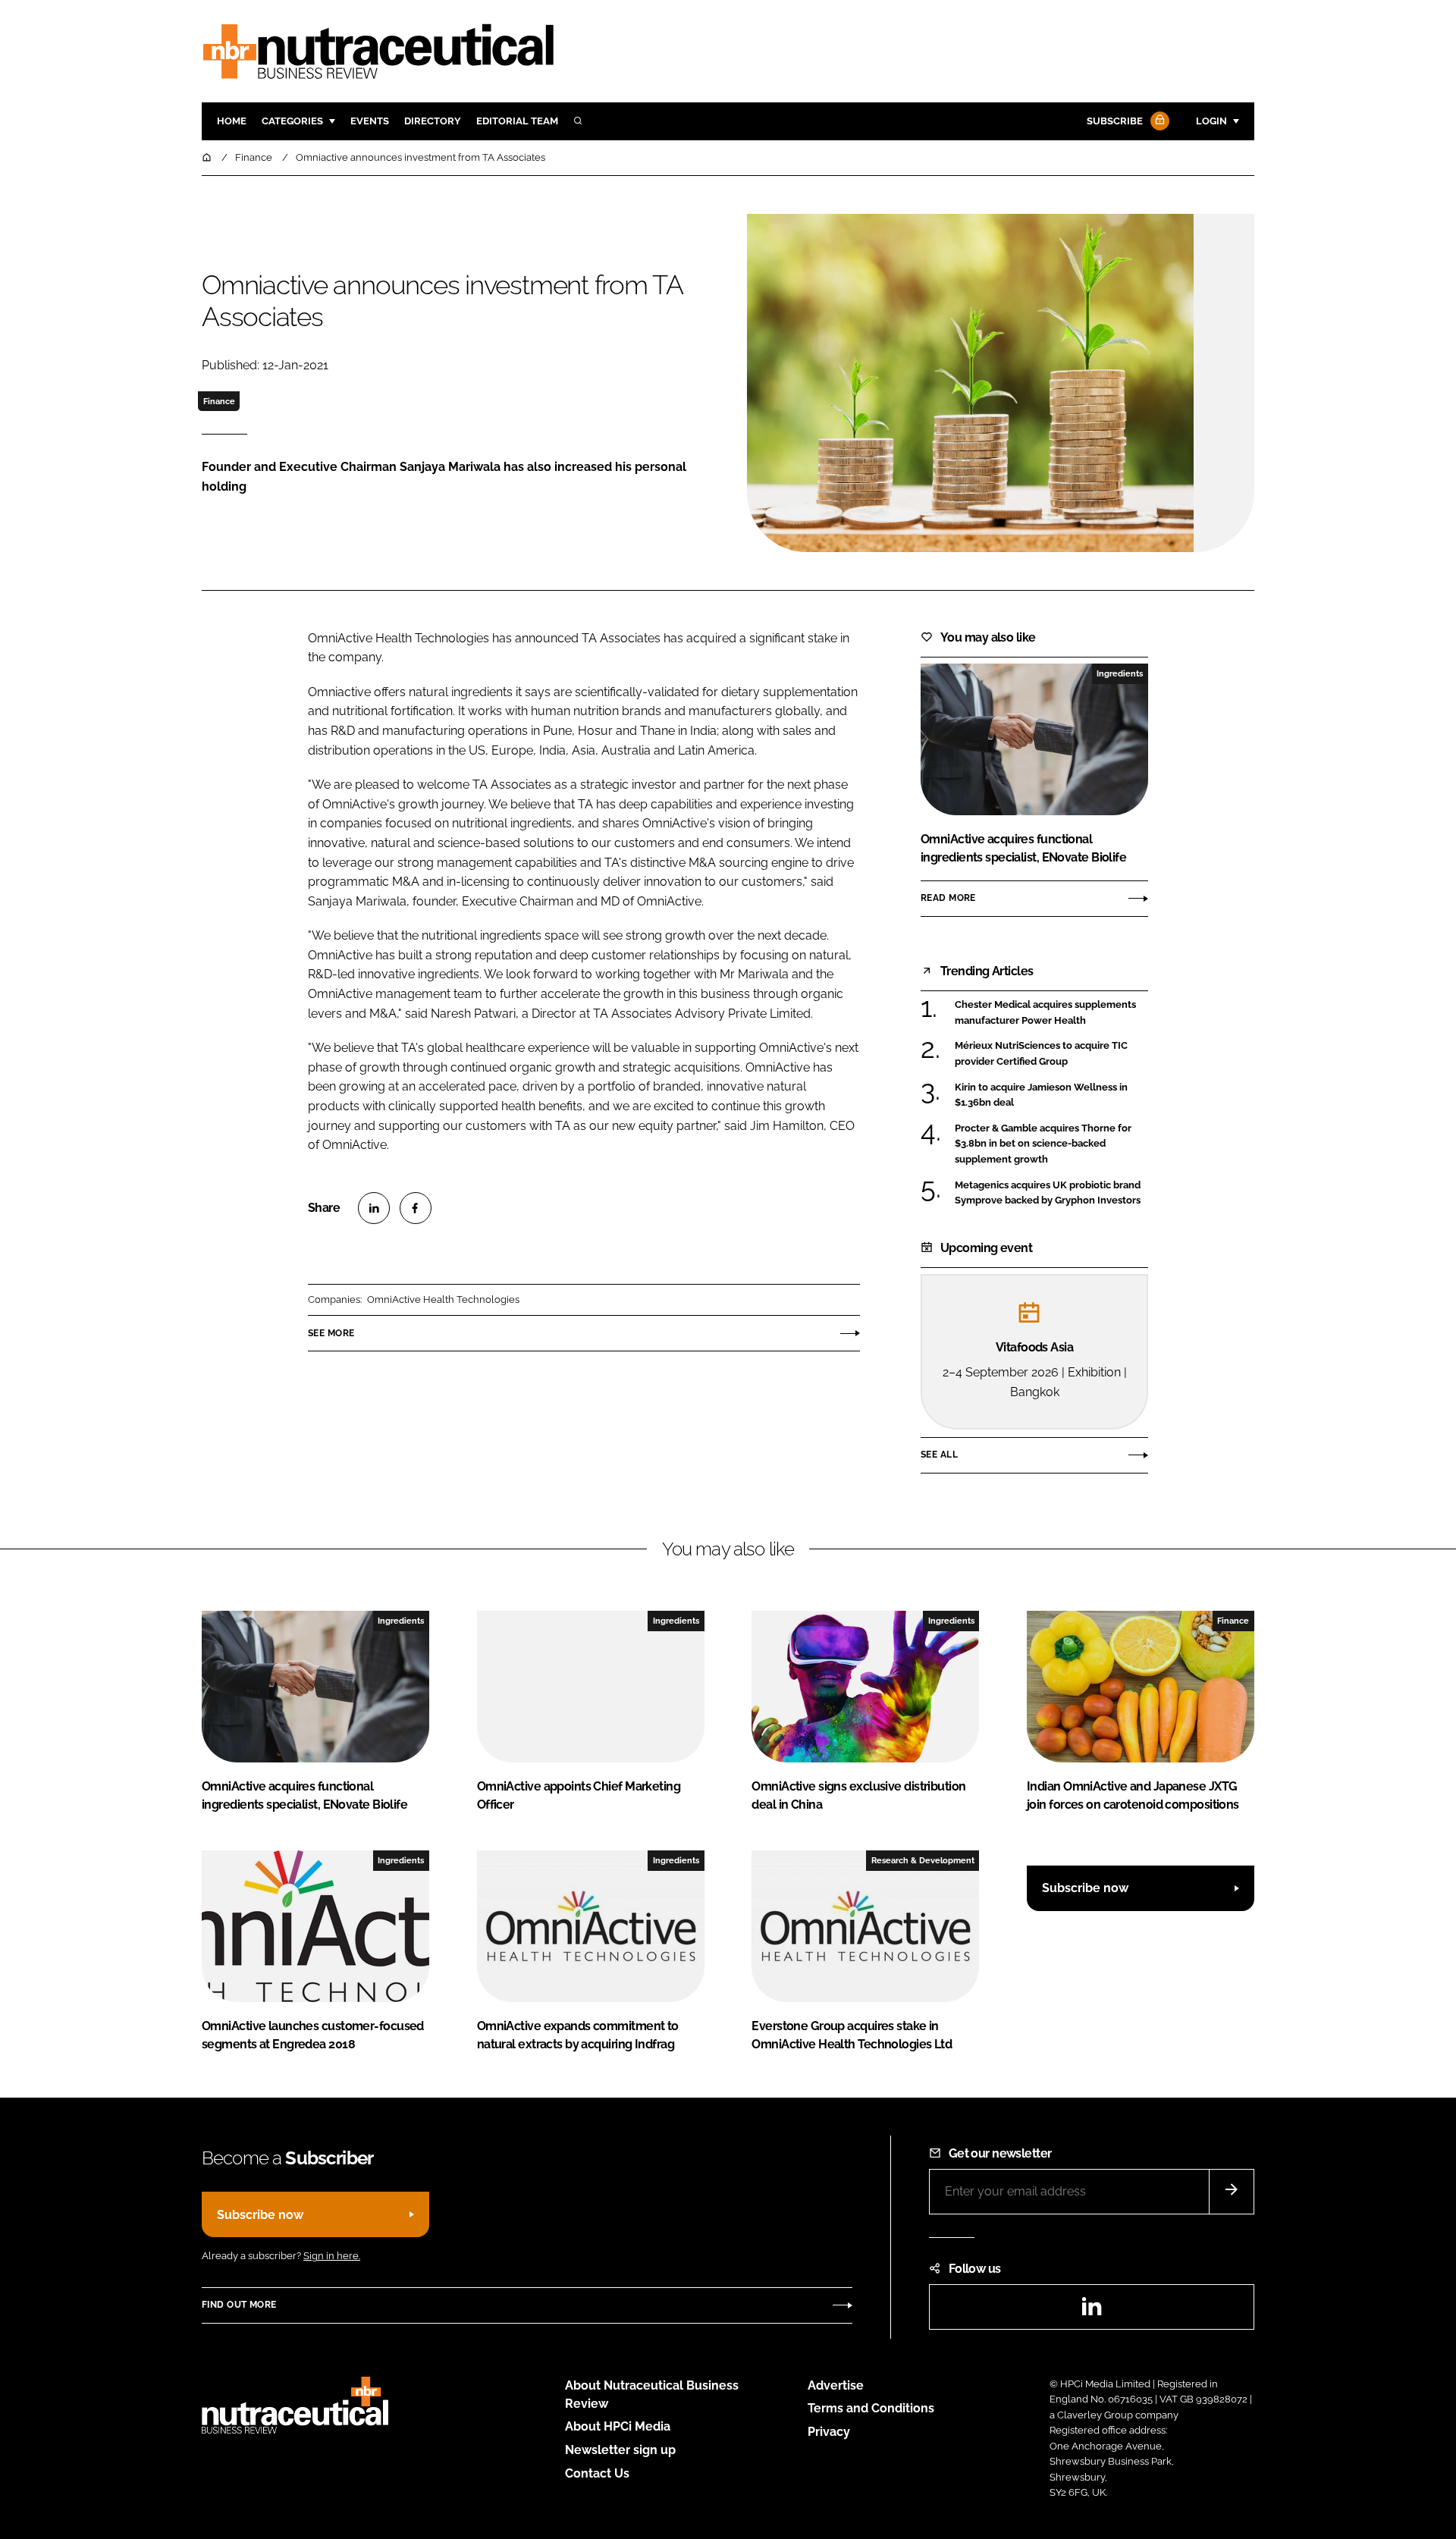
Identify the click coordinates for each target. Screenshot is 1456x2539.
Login (1211, 121)
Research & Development (923, 1860)
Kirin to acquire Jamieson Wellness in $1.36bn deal (1051, 1095)
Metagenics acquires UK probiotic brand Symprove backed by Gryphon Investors (1051, 1193)
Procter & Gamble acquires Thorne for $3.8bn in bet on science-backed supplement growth (1051, 1144)
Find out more (239, 2305)
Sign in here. (332, 2256)
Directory (433, 121)
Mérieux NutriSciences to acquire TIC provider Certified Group (1051, 1054)
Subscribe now (1085, 1888)
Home (232, 121)
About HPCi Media (618, 2426)
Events (370, 121)
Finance (219, 401)
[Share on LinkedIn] (374, 1208)
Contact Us (597, 2473)
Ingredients (1120, 673)
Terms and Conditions (871, 2408)
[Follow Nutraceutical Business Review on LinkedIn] (1091, 2311)
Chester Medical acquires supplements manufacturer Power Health (1051, 1013)
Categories (292, 121)
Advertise (836, 2385)
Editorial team (517, 121)
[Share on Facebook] (416, 1208)
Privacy (829, 2432)
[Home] (208, 157)
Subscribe (1115, 121)
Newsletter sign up (620, 2450)
